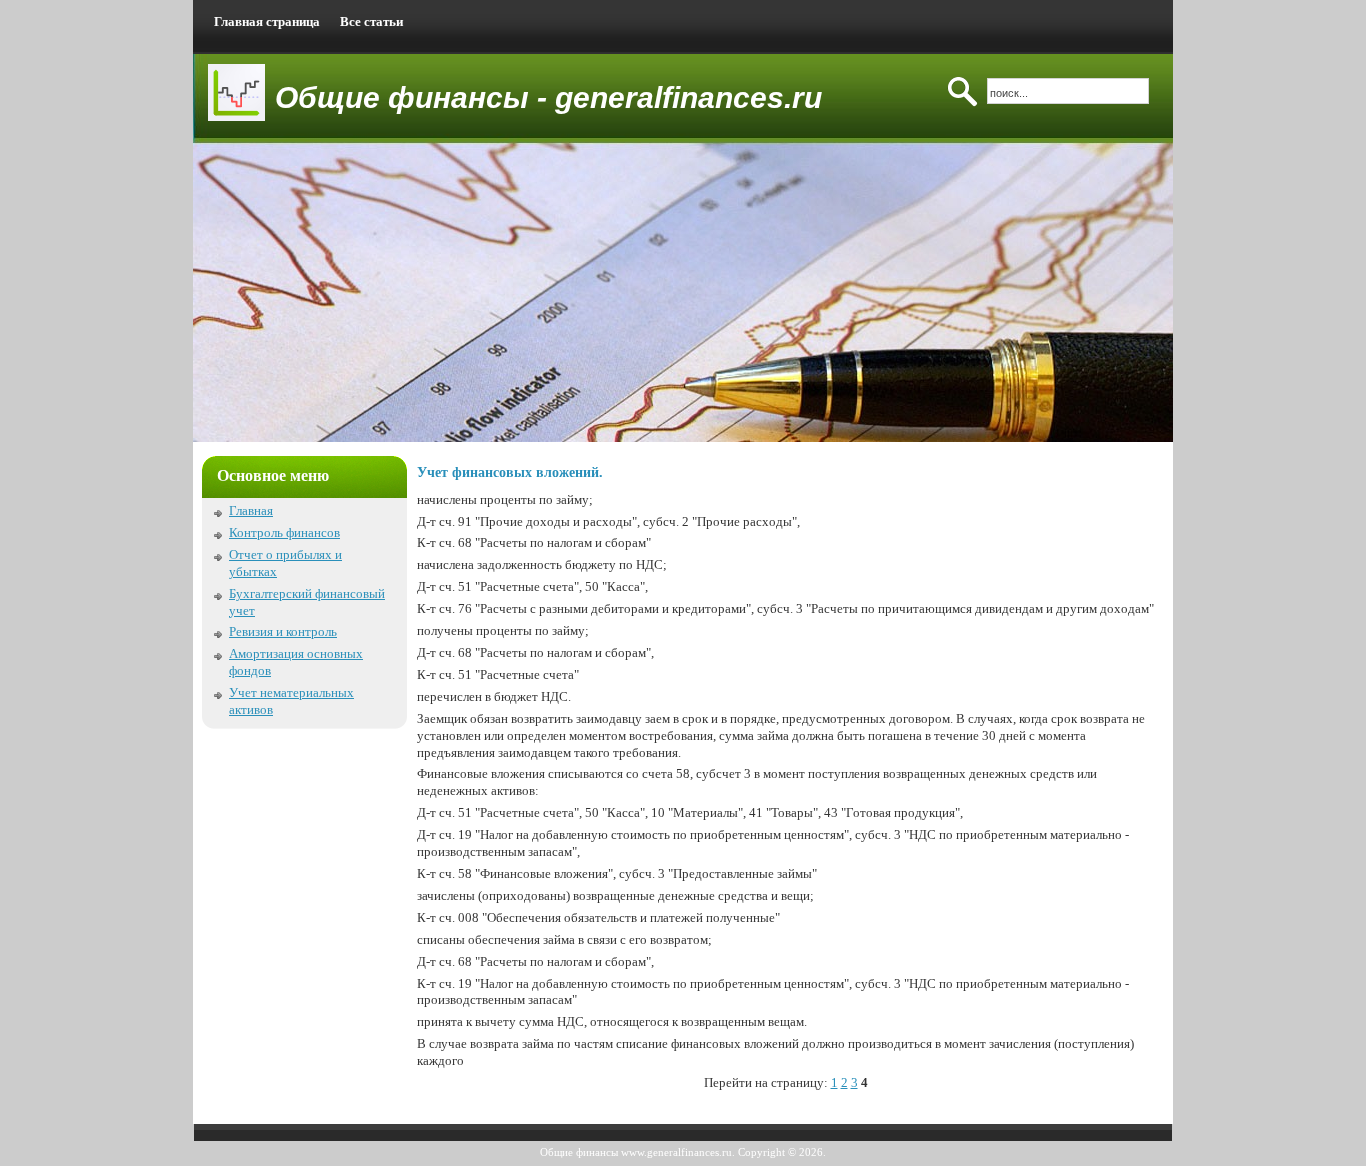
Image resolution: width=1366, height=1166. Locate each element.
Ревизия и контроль (283, 631)
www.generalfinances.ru (676, 1152)
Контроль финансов (284, 532)
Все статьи (371, 21)
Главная (251, 510)
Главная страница (267, 21)
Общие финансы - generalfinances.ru (548, 97)
